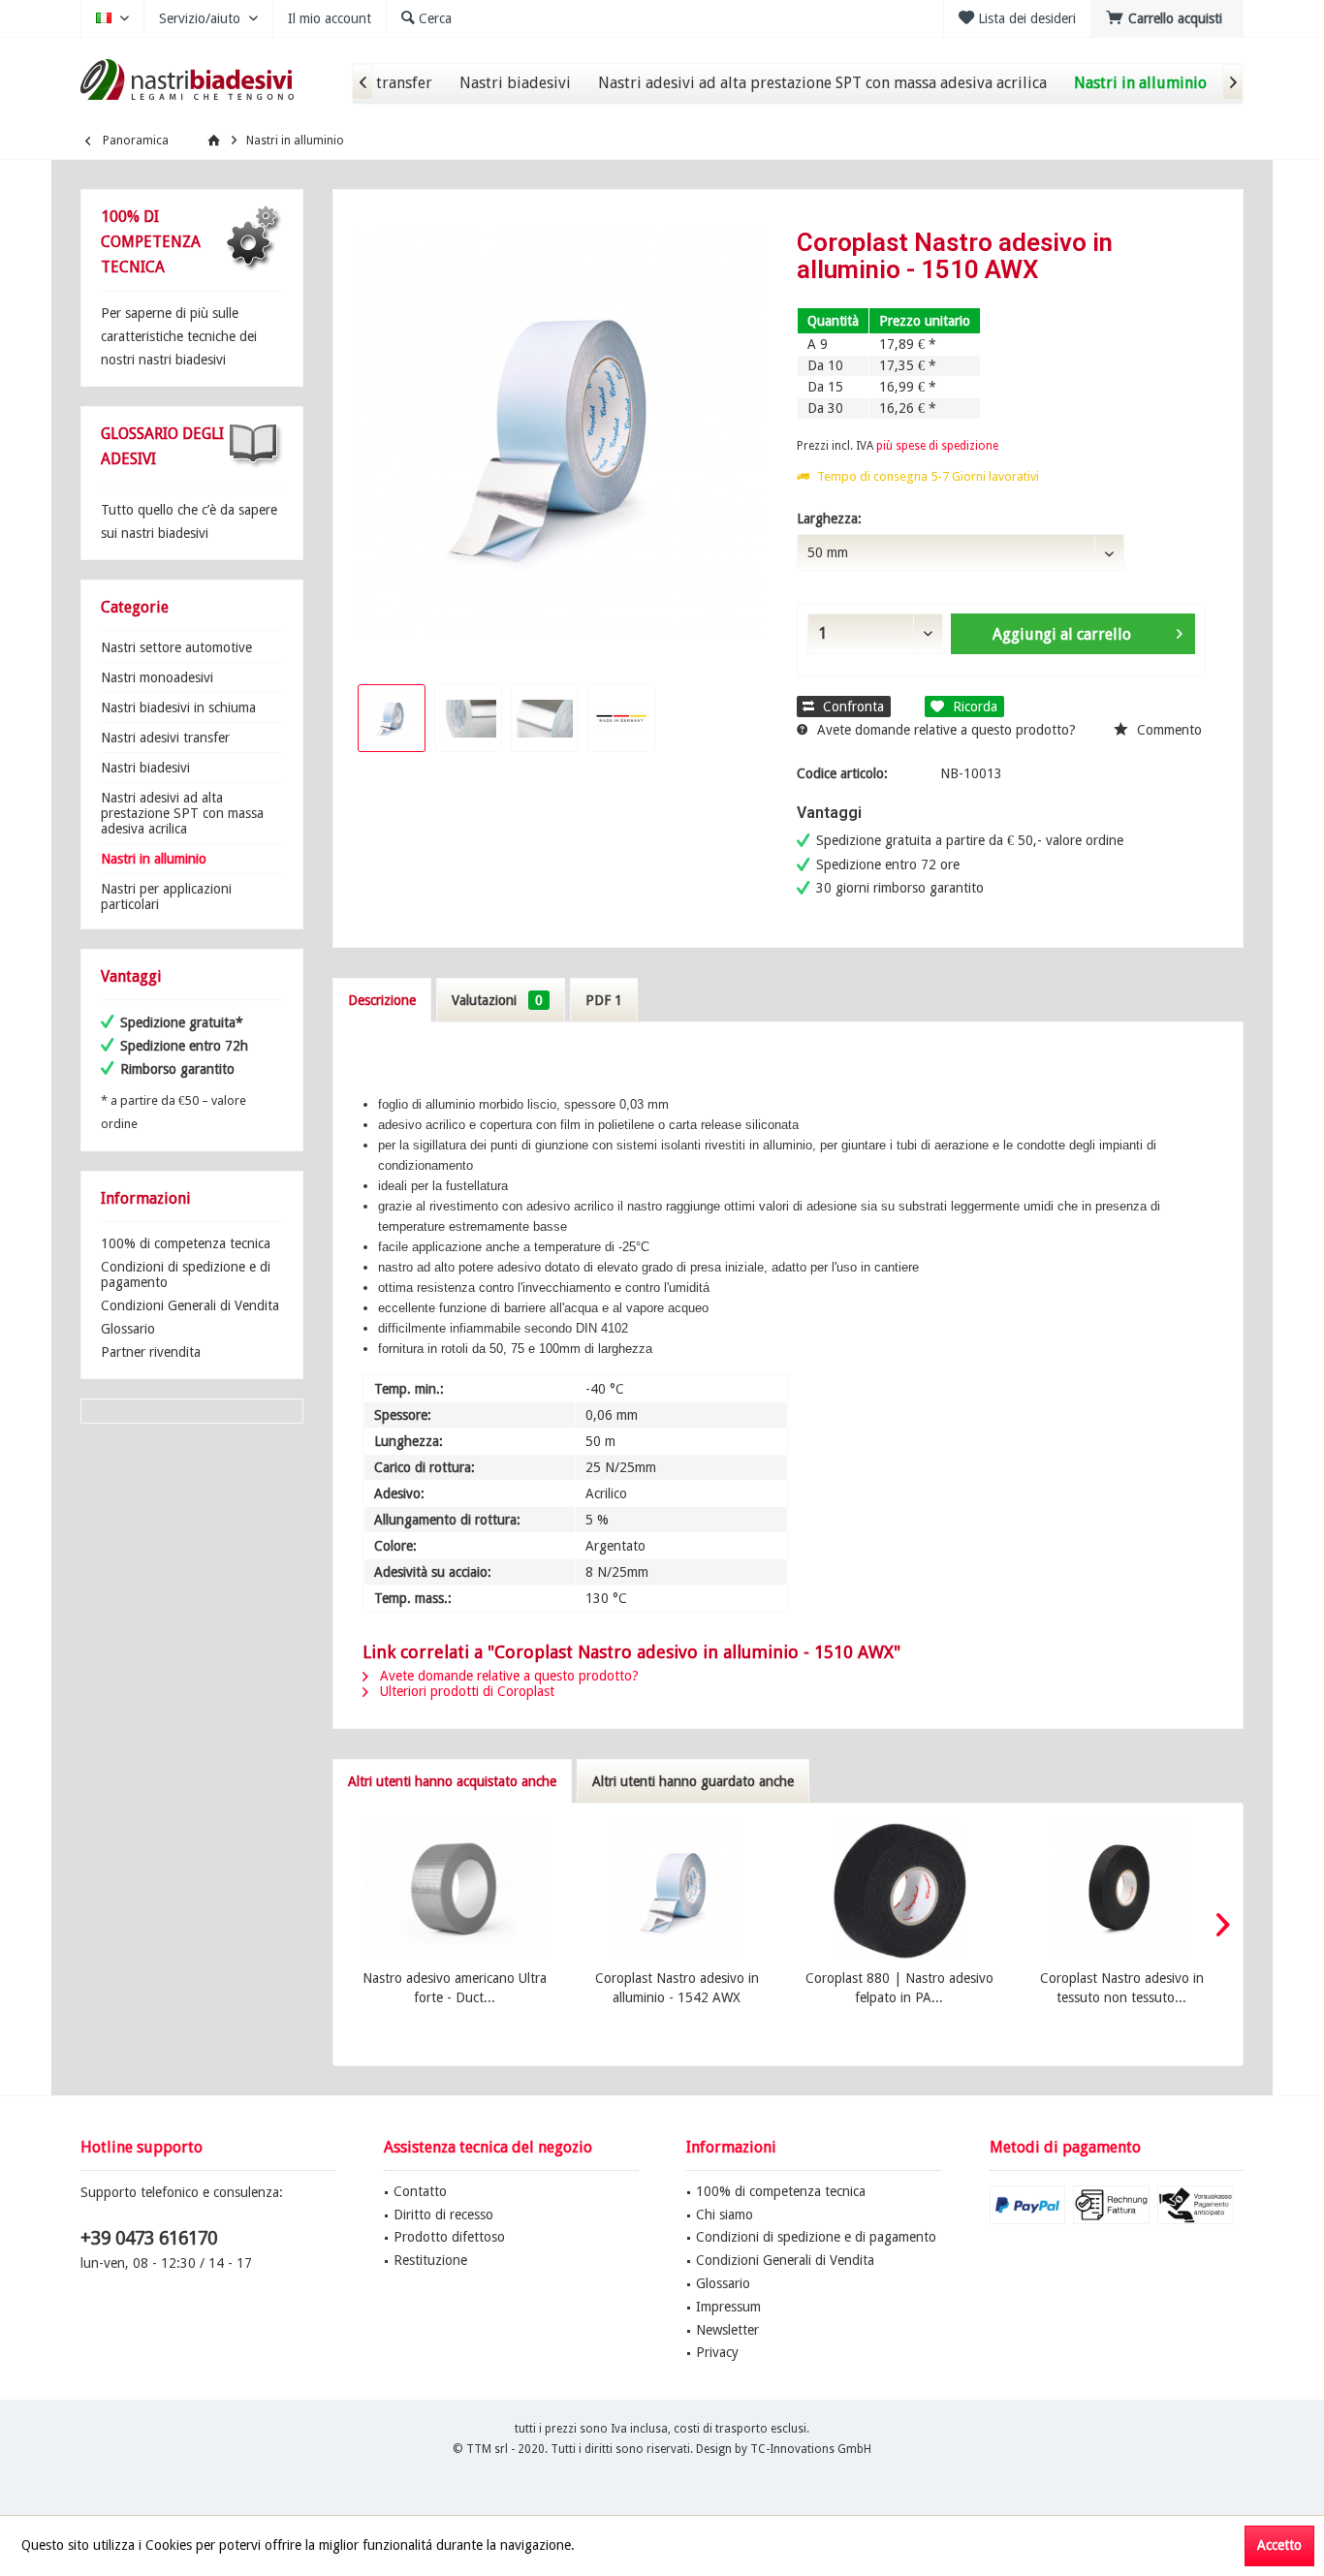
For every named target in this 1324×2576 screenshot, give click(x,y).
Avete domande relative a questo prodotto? (945, 730)
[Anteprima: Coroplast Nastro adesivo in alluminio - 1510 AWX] (392, 718)
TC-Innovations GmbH (811, 2449)
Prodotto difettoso (449, 2237)
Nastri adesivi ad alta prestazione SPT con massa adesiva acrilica (182, 813)
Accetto (1279, 2545)
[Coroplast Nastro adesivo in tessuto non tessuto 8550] (1122, 1891)
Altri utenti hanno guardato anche (693, 1781)
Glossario (128, 1329)
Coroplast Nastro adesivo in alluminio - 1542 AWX (677, 1988)
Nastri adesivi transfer (165, 738)
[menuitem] (1167, 18)
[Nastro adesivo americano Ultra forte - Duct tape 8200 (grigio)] (455, 1891)
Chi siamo (725, 2215)
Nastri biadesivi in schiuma (178, 707)
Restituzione (430, 2260)
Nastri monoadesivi (157, 677)
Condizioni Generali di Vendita (190, 1305)
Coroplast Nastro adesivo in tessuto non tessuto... (1122, 1988)
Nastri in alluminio (154, 859)
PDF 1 (604, 1000)
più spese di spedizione (937, 446)
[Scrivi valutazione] (1001, 295)
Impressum (728, 2307)
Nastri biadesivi (145, 768)
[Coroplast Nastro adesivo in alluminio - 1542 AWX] (678, 1891)
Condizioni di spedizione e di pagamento (186, 1274)
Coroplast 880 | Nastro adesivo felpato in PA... (899, 1988)
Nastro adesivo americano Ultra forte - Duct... (455, 1988)
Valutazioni (497, 1000)
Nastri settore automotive (176, 647)
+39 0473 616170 (149, 2238)
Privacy (717, 2352)
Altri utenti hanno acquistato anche (452, 1781)
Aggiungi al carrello (1061, 634)
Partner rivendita (151, 1352)
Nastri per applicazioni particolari (166, 896)
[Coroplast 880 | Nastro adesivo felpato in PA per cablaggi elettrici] (899, 1891)
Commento (1167, 730)
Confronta (851, 707)
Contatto (420, 2191)
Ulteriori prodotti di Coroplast (465, 1691)
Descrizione (382, 1000)
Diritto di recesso (443, 2215)
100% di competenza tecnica (186, 1243)
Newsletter (727, 2330)
